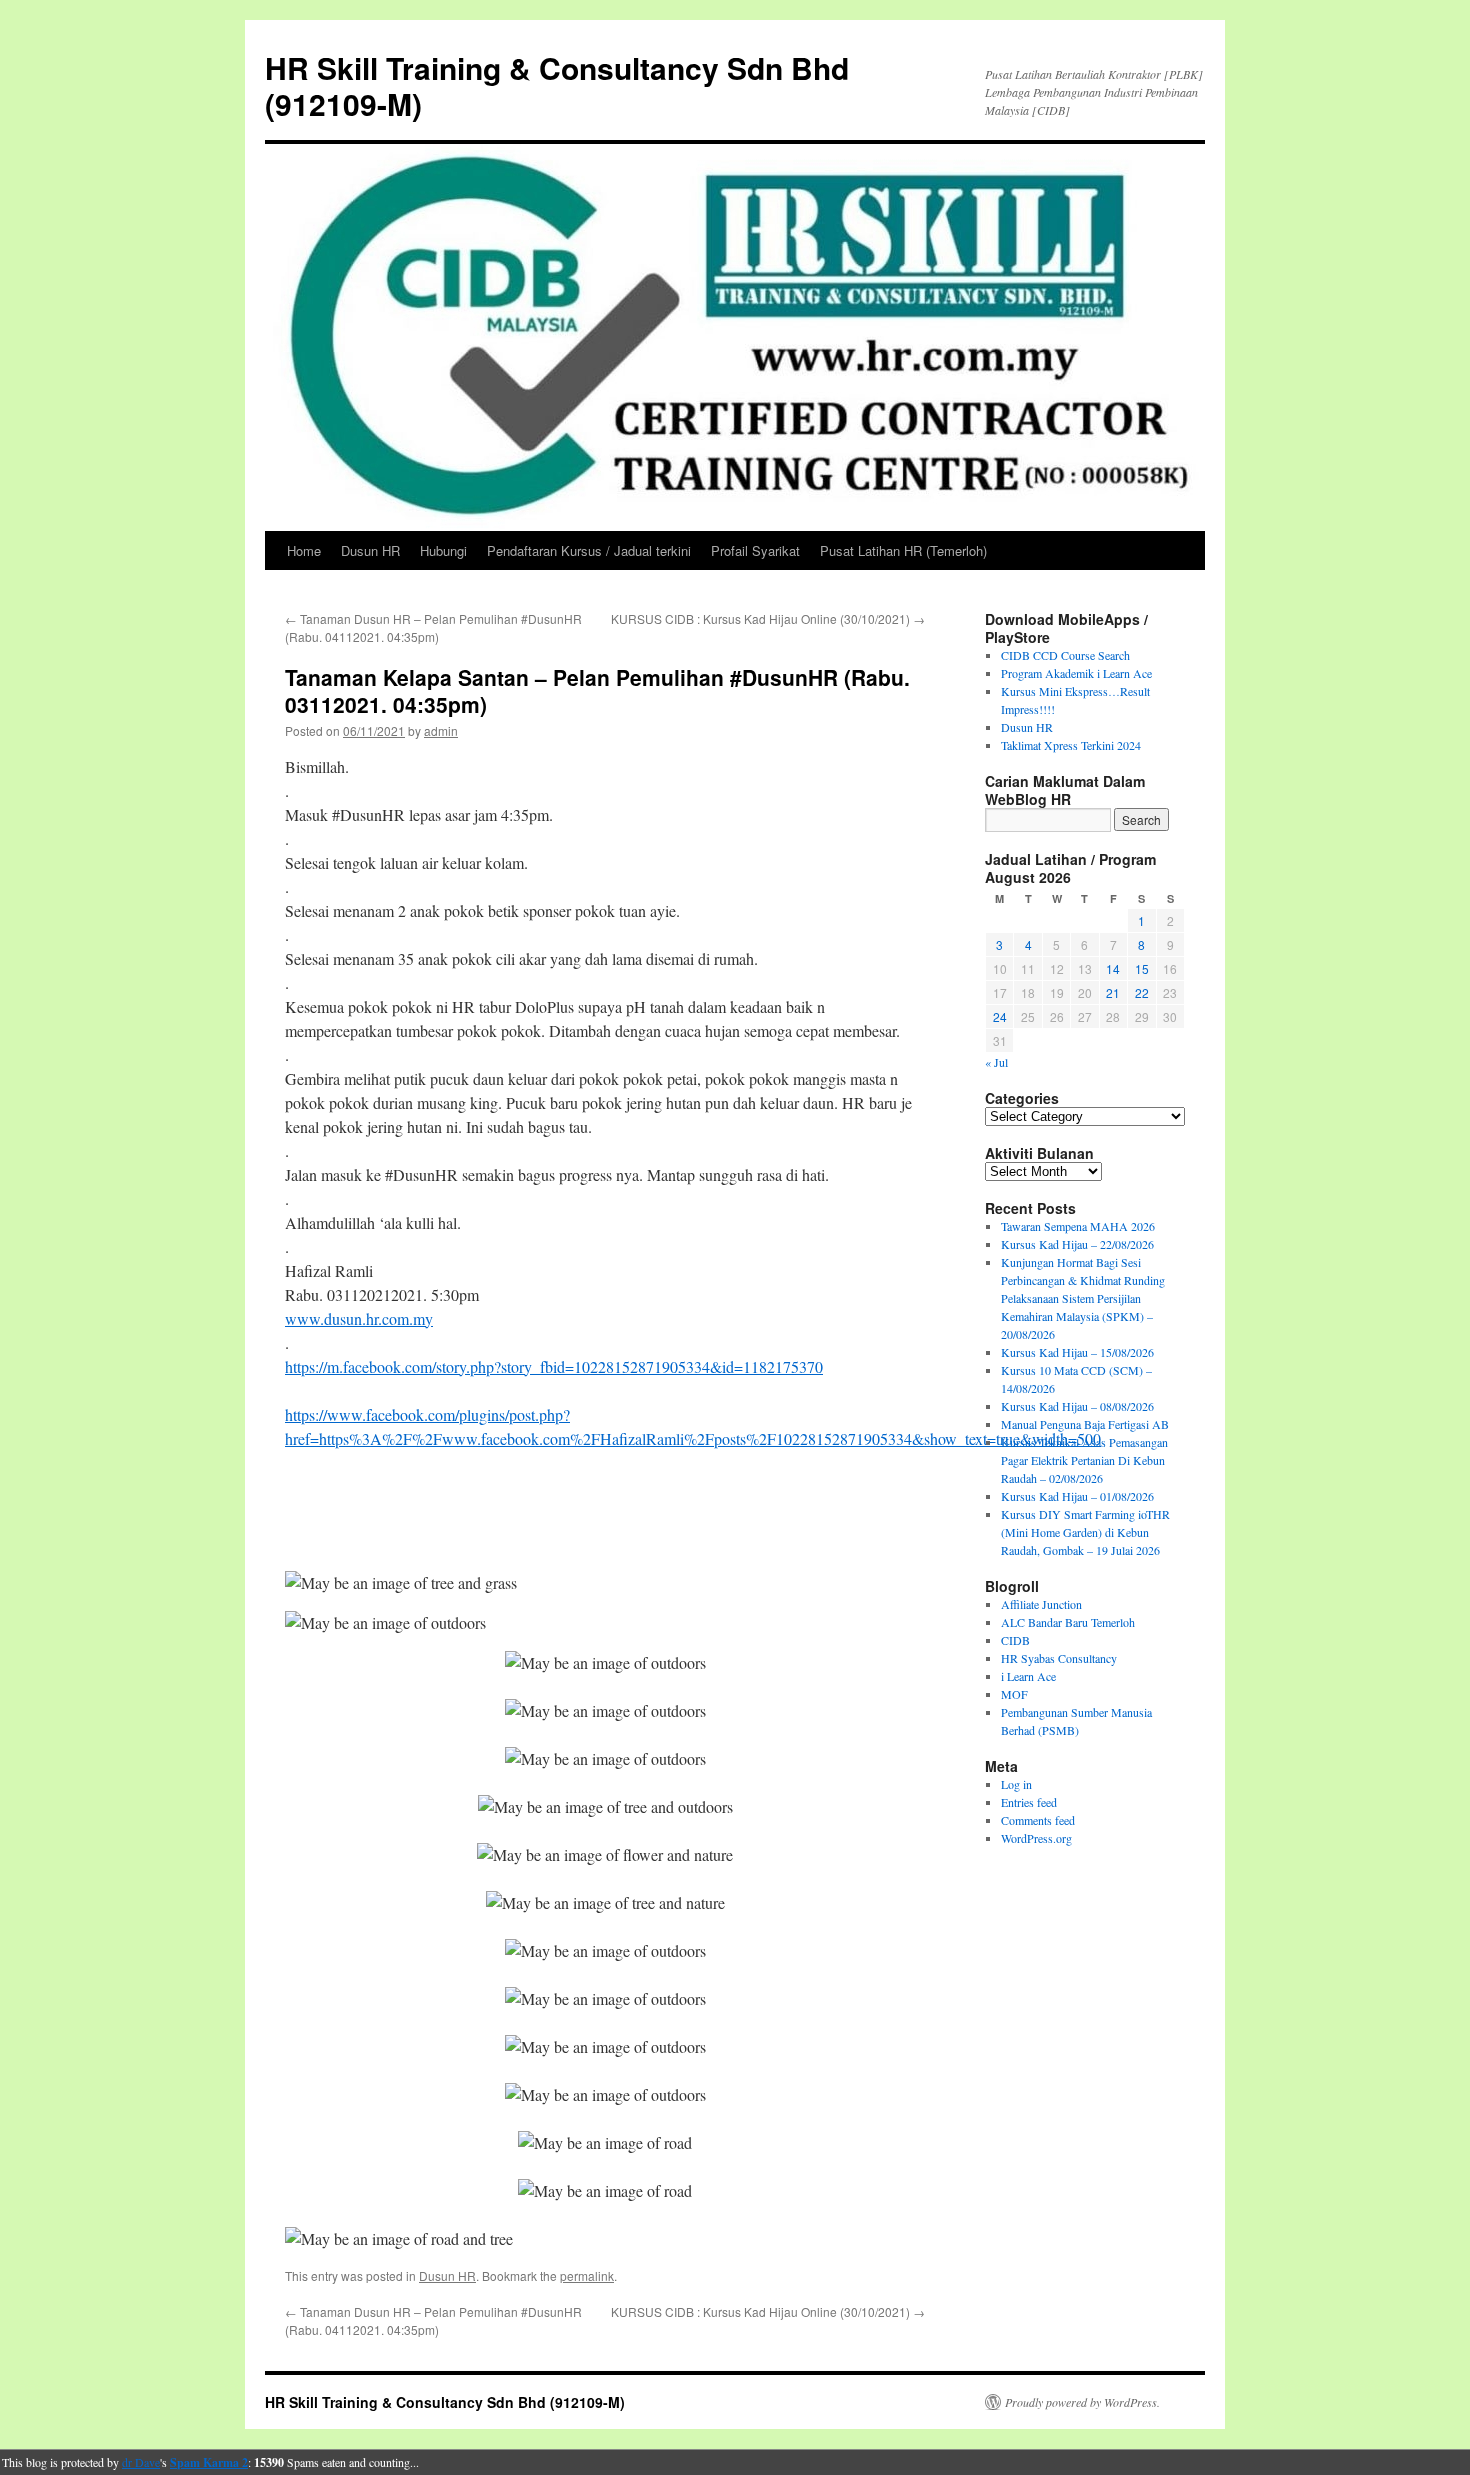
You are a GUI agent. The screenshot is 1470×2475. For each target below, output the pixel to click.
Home (304, 550)
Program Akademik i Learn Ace (1076, 673)
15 (1142, 968)
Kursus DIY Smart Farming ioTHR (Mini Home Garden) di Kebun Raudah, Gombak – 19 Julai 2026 (1085, 1532)
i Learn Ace (1028, 1676)
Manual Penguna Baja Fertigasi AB (1085, 1424)
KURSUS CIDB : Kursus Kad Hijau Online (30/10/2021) (768, 618)
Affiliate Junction (1041, 1604)
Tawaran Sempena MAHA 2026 (1078, 1226)
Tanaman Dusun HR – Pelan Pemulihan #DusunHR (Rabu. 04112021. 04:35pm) (433, 627)
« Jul (996, 1062)
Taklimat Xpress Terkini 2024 (1071, 745)
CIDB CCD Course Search (1065, 655)
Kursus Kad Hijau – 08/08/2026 (1077, 1406)
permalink (587, 2275)
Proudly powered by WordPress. (1082, 2402)
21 (1113, 992)
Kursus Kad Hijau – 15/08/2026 (1077, 1352)
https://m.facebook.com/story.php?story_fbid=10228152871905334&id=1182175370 (554, 1366)
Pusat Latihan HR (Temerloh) (903, 550)
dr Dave (141, 2462)
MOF (1014, 1694)
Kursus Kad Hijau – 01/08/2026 (1077, 1496)
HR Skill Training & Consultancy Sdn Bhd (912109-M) (557, 85)
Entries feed (1029, 1802)
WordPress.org (1036, 1838)
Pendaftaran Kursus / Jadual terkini (589, 550)
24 (1000, 1016)
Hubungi (443, 550)
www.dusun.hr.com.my (359, 1318)
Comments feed (1038, 1820)
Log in (1016, 1784)
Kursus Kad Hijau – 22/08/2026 (1077, 1244)
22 (1142, 992)
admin (441, 730)
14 (1113, 968)
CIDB (1015, 1640)
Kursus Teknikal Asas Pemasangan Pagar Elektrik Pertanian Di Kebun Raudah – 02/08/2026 (1084, 1460)
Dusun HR (370, 550)
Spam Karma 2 (209, 2462)
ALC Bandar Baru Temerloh (1068, 1622)
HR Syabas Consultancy (1059, 1658)
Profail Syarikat (755, 550)
